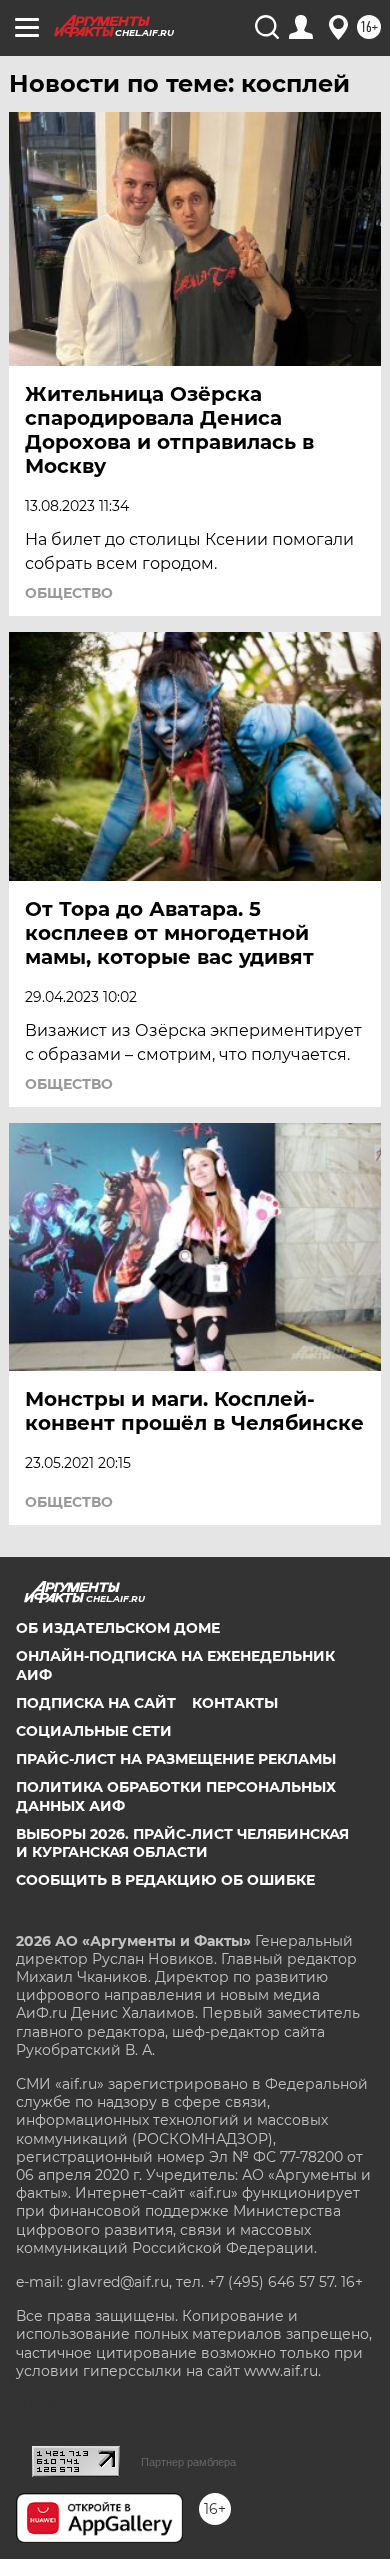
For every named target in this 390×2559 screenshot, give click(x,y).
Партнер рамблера (188, 2462)
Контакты (235, 1703)
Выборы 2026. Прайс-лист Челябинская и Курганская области (182, 1843)
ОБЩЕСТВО (69, 593)
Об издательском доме (118, 1628)
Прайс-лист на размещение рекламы (176, 1759)
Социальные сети (94, 1731)
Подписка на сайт (96, 1703)
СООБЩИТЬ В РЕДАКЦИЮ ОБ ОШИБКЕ (165, 1880)
